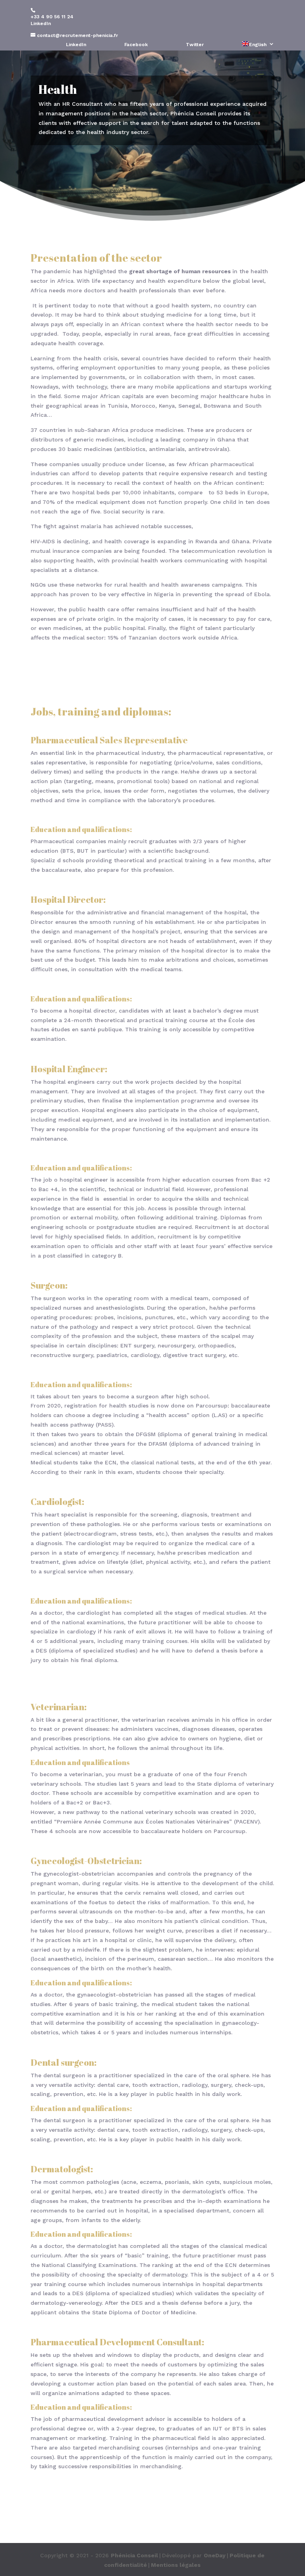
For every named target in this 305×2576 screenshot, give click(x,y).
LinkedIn (41, 23)
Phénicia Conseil (134, 2555)
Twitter (195, 45)
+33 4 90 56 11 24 (52, 17)
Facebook (136, 45)
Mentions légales (176, 2565)
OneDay (215, 2555)
